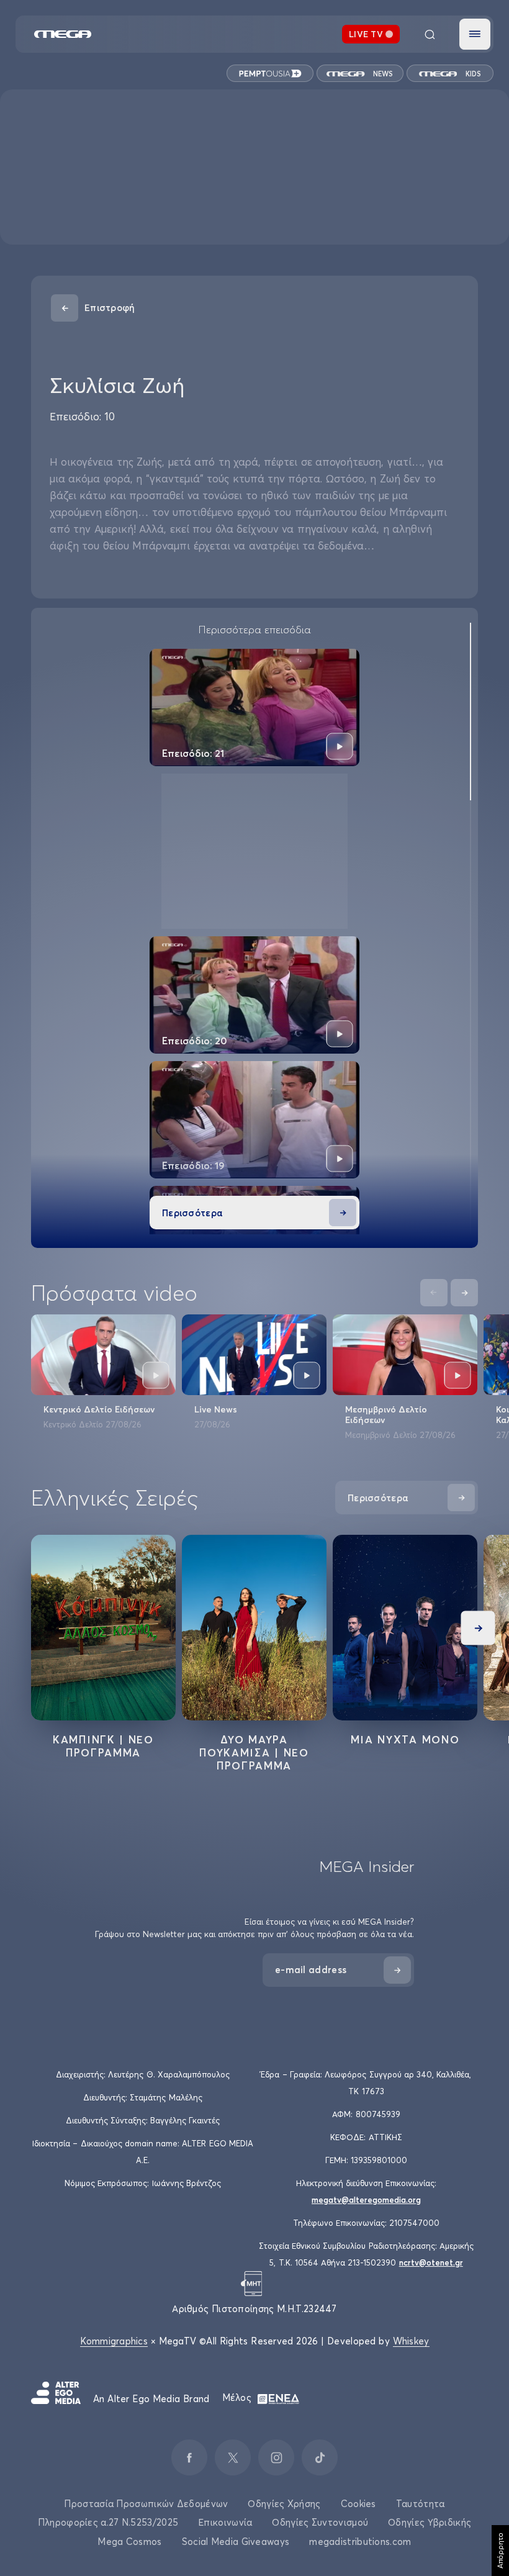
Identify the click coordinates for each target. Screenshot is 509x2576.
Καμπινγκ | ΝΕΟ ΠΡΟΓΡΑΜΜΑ (103, 1746)
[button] (475, 34)
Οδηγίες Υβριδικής (430, 2522)
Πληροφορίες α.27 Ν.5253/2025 (108, 2522)
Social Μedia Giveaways (236, 2542)
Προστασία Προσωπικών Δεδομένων (146, 2504)
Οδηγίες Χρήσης (284, 2504)
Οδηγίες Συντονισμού (320, 2522)
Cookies (358, 2504)
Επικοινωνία (225, 2522)
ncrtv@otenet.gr (431, 2262)
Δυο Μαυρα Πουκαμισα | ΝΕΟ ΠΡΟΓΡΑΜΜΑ (254, 1752)
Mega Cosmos (129, 2542)
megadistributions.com (360, 2542)
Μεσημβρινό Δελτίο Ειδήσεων (386, 1415)
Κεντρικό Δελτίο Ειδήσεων (99, 1409)
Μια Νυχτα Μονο (405, 1739)
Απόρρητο (500, 2551)
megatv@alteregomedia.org (366, 2200)
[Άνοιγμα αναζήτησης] (430, 34)
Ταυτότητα (421, 2504)
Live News (216, 1409)
